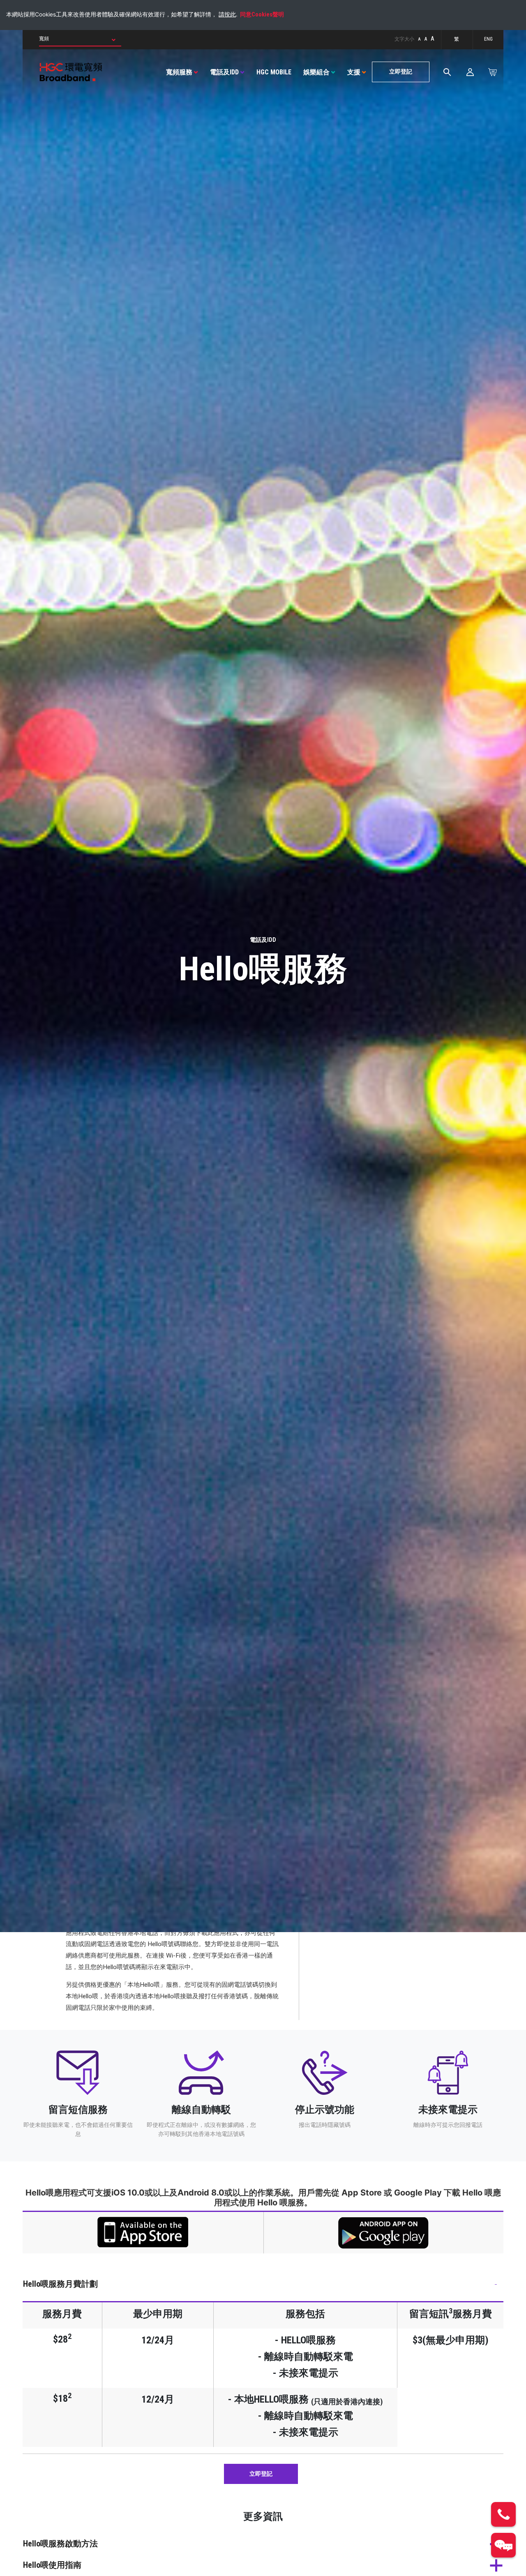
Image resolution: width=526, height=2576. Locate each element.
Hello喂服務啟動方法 (60, 2544)
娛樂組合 (316, 72)
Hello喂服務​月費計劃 (60, 2284)
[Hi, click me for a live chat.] (503, 2545)
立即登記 (401, 72)
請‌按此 (227, 14)
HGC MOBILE (274, 72)
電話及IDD (224, 72)
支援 (354, 72)
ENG (488, 39)
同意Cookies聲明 (262, 15)
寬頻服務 (179, 72)
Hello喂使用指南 (52, 2565)
